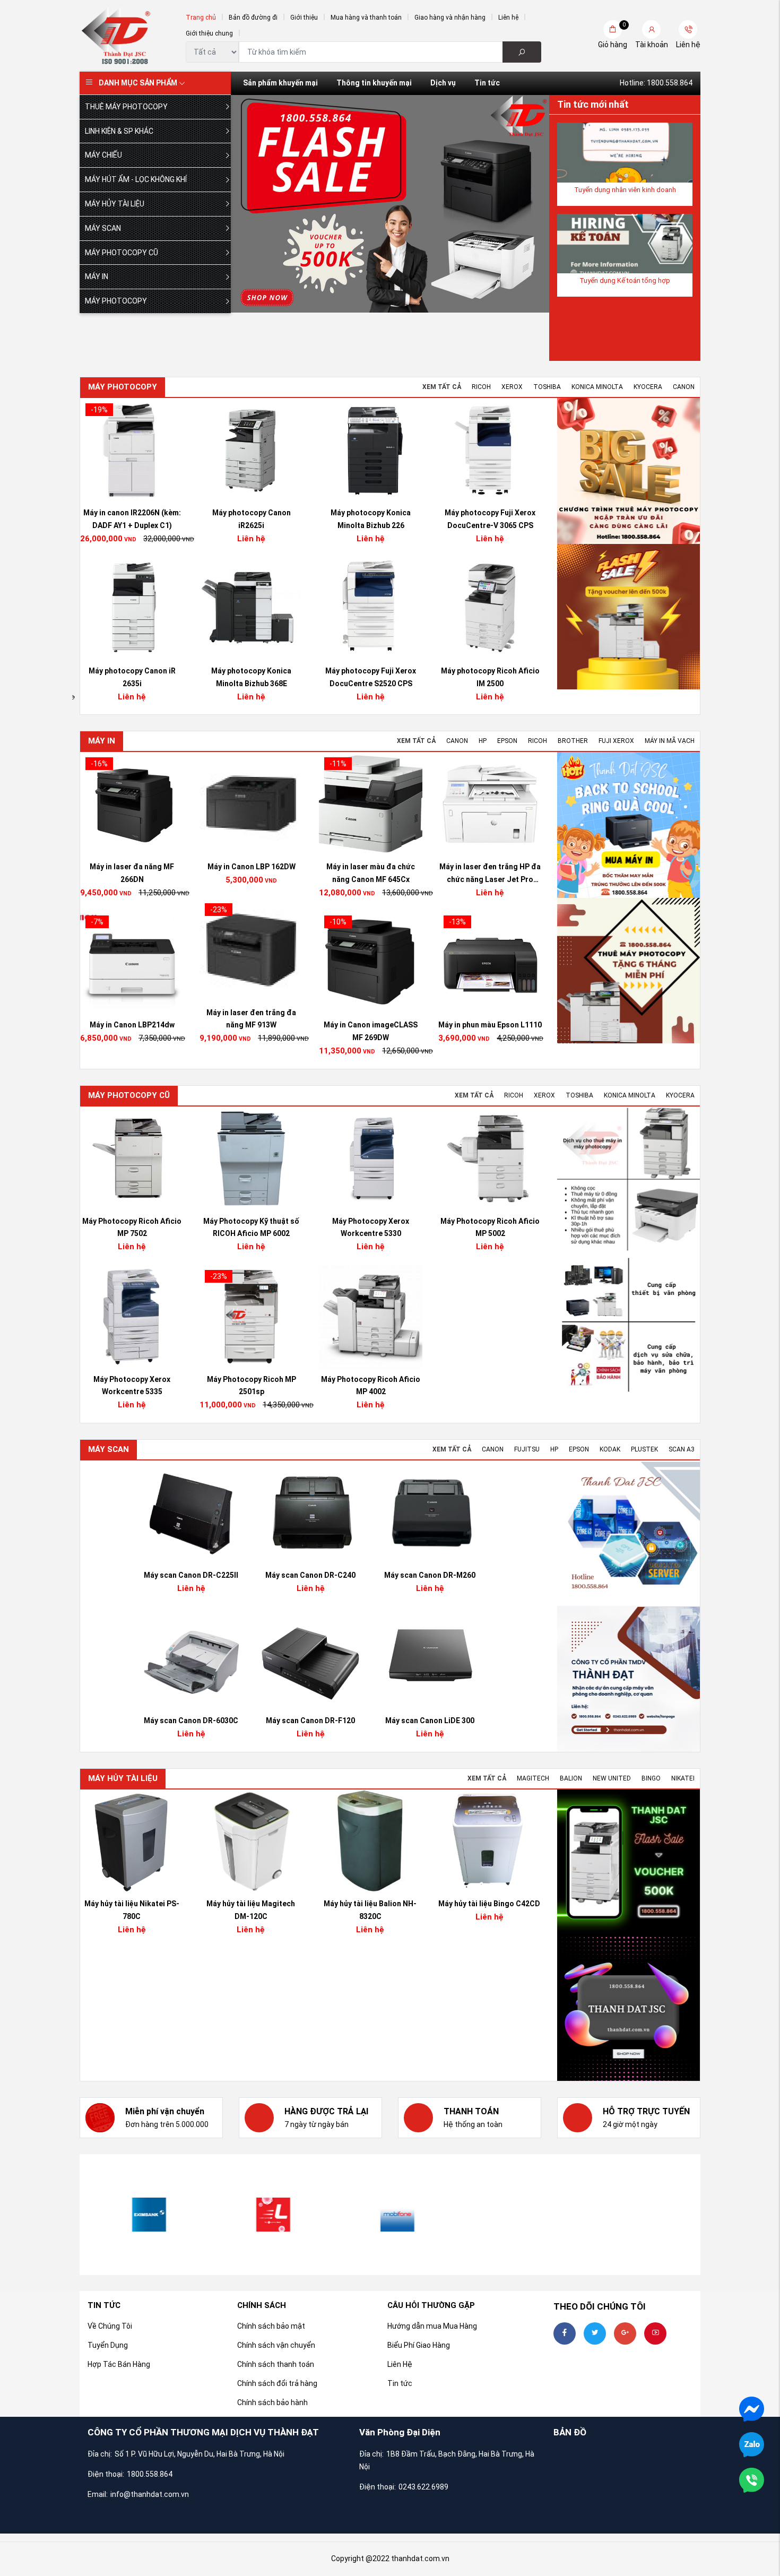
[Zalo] (752, 2444)
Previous (263, 204)
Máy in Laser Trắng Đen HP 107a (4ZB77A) (251, 1019)
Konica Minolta (597, 387)
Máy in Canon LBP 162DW (490, 867)
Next (517, 204)
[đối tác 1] (514, 2215)
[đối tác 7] (266, 2215)
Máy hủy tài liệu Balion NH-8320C (370, 1910)
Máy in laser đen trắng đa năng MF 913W (490, 1019)
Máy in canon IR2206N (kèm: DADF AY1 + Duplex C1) (371, 519)
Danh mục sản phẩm (138, 83)
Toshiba (547, 387)
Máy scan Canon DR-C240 (310, 1575)
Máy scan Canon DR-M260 (430, 1575)
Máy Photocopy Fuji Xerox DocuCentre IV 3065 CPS (132, 519)
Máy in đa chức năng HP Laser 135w (132, 1019)
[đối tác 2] (638, 2215)
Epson (507, 741)
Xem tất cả (442, 387)
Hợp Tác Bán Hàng (119, 2364)
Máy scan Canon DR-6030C (191, 1721)
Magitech (533, 1778)
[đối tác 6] (142, 2215)
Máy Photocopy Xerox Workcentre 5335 (371, 1386)
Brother (573, 741)
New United (612, 1778)
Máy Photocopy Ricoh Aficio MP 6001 (251, 1386)
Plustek (644, 1449)
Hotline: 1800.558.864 (656, 83)
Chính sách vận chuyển (276, 2345)
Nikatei (683, 1778)
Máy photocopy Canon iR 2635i (371, 677)
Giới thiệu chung (209, 33)
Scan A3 (682, 1449)
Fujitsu (527, 1449)
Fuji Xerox (616, 741)
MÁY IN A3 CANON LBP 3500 (132, 867)
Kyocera (648, 387)
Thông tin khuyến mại (374, 83)
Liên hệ (508, 18)
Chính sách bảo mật (271, 2326)
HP (483, 741)
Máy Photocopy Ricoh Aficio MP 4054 (132, 1228)
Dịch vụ (443, 83)
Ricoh (481, 387)
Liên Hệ (400, 2364)
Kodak (610, 1449)
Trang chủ (201, 18)
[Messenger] (752, 2408)
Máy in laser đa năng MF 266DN (371, 873)
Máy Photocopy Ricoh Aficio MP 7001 (251, 1228)
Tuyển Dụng (108, 2345)
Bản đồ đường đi (253, 18)
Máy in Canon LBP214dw (371, 1025)
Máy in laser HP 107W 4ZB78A (252, 867)
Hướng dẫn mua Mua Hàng (432, 2326)
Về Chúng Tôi (110, 2326)
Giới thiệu (304, 18)
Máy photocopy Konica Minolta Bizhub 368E (490, 677)
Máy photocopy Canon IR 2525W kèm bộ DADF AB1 (252, 677)
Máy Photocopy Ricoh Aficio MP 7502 (371, 1228)
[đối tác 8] (390, 2215)
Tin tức (487, 83)
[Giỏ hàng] (613, 29)
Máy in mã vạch (670, 741)
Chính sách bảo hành (272, 2402)
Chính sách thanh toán (276, 2364)
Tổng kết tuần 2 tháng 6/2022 (625, 190)
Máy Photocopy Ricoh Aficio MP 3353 (132, 1386)
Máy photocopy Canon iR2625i (490, 519)
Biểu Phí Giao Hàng (419, 2345)
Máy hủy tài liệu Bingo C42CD (489, 1904)
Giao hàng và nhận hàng (450, 18)
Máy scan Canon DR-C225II (191, 1575)
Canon (684, 387)
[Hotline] (752, 2479)
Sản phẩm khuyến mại (280, 83)
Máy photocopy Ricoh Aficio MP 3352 (132, 677)
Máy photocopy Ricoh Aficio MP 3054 (252, 519)
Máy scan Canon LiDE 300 (430, 1721)
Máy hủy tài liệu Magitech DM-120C (251, 1910)
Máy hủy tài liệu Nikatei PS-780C (132, 1910)
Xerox (512, 387)
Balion (571, 1778)
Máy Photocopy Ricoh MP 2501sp (490, 1386)
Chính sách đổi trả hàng (277, 2383)
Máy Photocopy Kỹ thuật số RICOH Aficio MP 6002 (490, 1228)
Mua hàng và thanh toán (366, 18)
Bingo (651, 1778)
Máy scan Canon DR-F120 (310, 1721)
